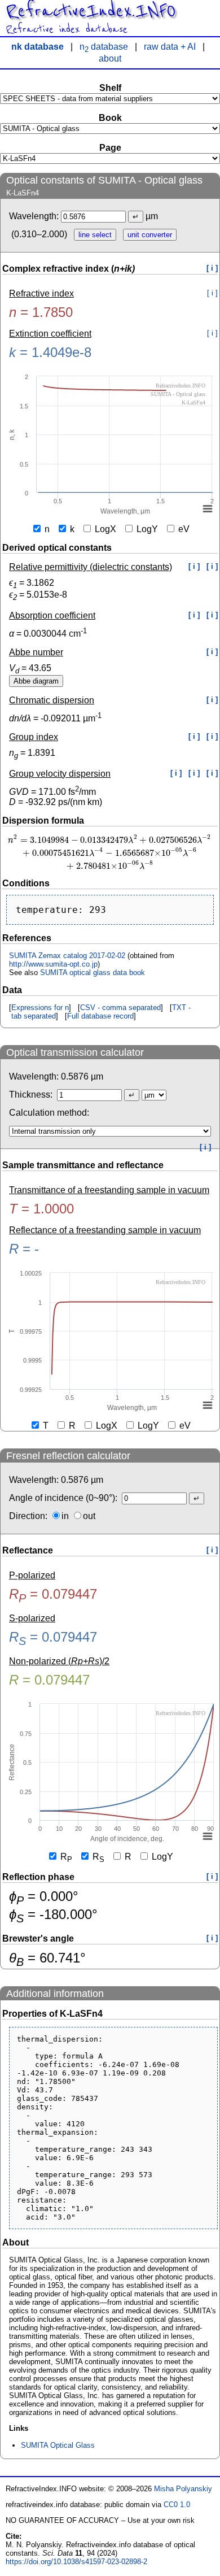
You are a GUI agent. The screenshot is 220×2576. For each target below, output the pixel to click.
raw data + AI (170, 47)
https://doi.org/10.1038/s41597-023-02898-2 (76, 2562)
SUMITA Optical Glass (58, 2445)
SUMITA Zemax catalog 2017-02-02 (67, 956)
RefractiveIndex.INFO (91, 11)
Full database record (100, 1016)
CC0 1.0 (177, 2505)
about (110, 58)
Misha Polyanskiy (183, 2489)
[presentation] (110, 852)
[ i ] (212, 268)
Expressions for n (40, 1008)
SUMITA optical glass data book (93, 972)
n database (104, 47)
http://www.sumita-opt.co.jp (53, 964)
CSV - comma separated (120, 1008)
